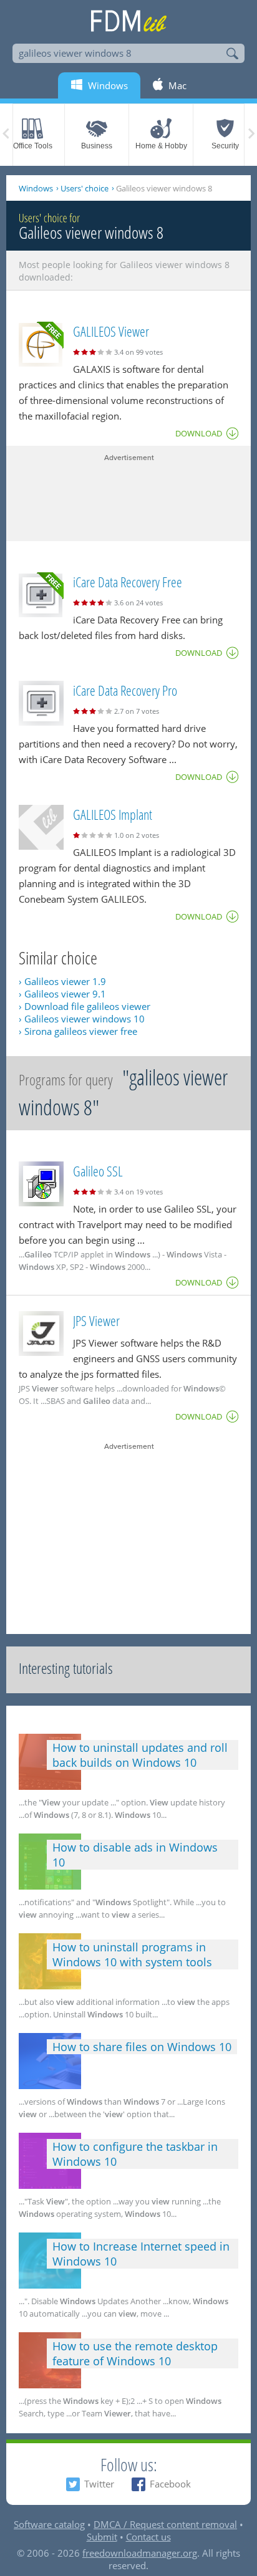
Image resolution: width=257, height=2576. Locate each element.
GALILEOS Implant (113, 814)
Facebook (170, 2484)
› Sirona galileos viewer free (78, 1031)
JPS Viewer (96, 1320)
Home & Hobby (161, 146)
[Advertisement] (128, 494)
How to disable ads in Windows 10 (135, 1855)
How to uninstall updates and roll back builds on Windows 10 (140, 1755)
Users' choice (85, 188)
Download (199, 433)
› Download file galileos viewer (85, 1006)
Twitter (99, 2484)
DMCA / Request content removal (165, 2524)
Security (225, 146)
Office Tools (33, 146)
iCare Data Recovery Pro (125, 690)
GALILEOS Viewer (111, 331)
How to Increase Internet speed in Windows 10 (141, 2254)
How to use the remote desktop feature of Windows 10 (135, 2353)
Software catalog (49, 2524)
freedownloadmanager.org (140, 2553)
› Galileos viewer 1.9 (62, 981)
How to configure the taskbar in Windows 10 (135, 2154)
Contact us (148, 2537)
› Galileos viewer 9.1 (62, 994)
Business (97, 146)
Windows (36, 188)
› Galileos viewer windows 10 (82, 1019)
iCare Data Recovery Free (128, 582)
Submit (102, 2537)
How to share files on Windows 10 (142, 2047)
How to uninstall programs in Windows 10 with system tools (132, 1954)
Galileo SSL (98, 1171)
